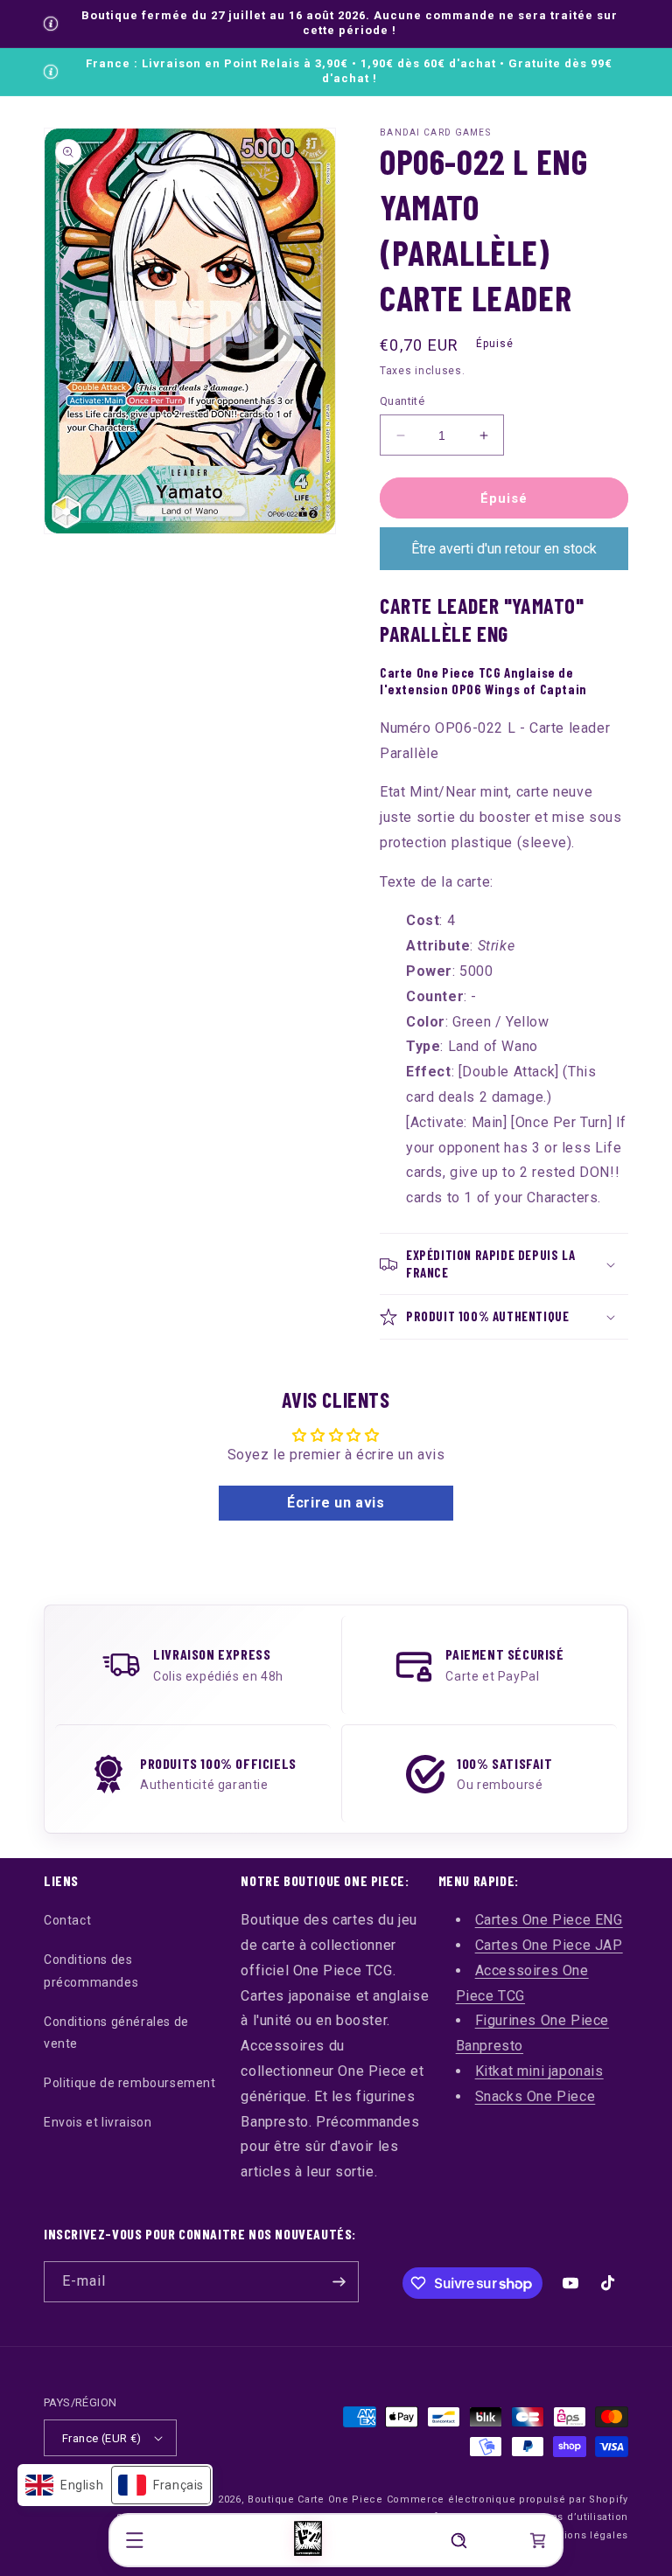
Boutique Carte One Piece (315, 2499)
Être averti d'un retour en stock (504, 549)
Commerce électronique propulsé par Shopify (507, 2499)
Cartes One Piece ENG (549, 1920)
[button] (135, 2540)
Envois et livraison (98, 2122)
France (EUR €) (102, 2438)
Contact (67, 1920)
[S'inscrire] (339, 2282)
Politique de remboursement (130, 2083)
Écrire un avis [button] (336, 1503)
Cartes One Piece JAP (549, 1945)
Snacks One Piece (535, 2096)
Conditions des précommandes (91, 1970)
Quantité (402, 401)
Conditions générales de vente (116, 2033)
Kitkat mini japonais (539, 2071)
